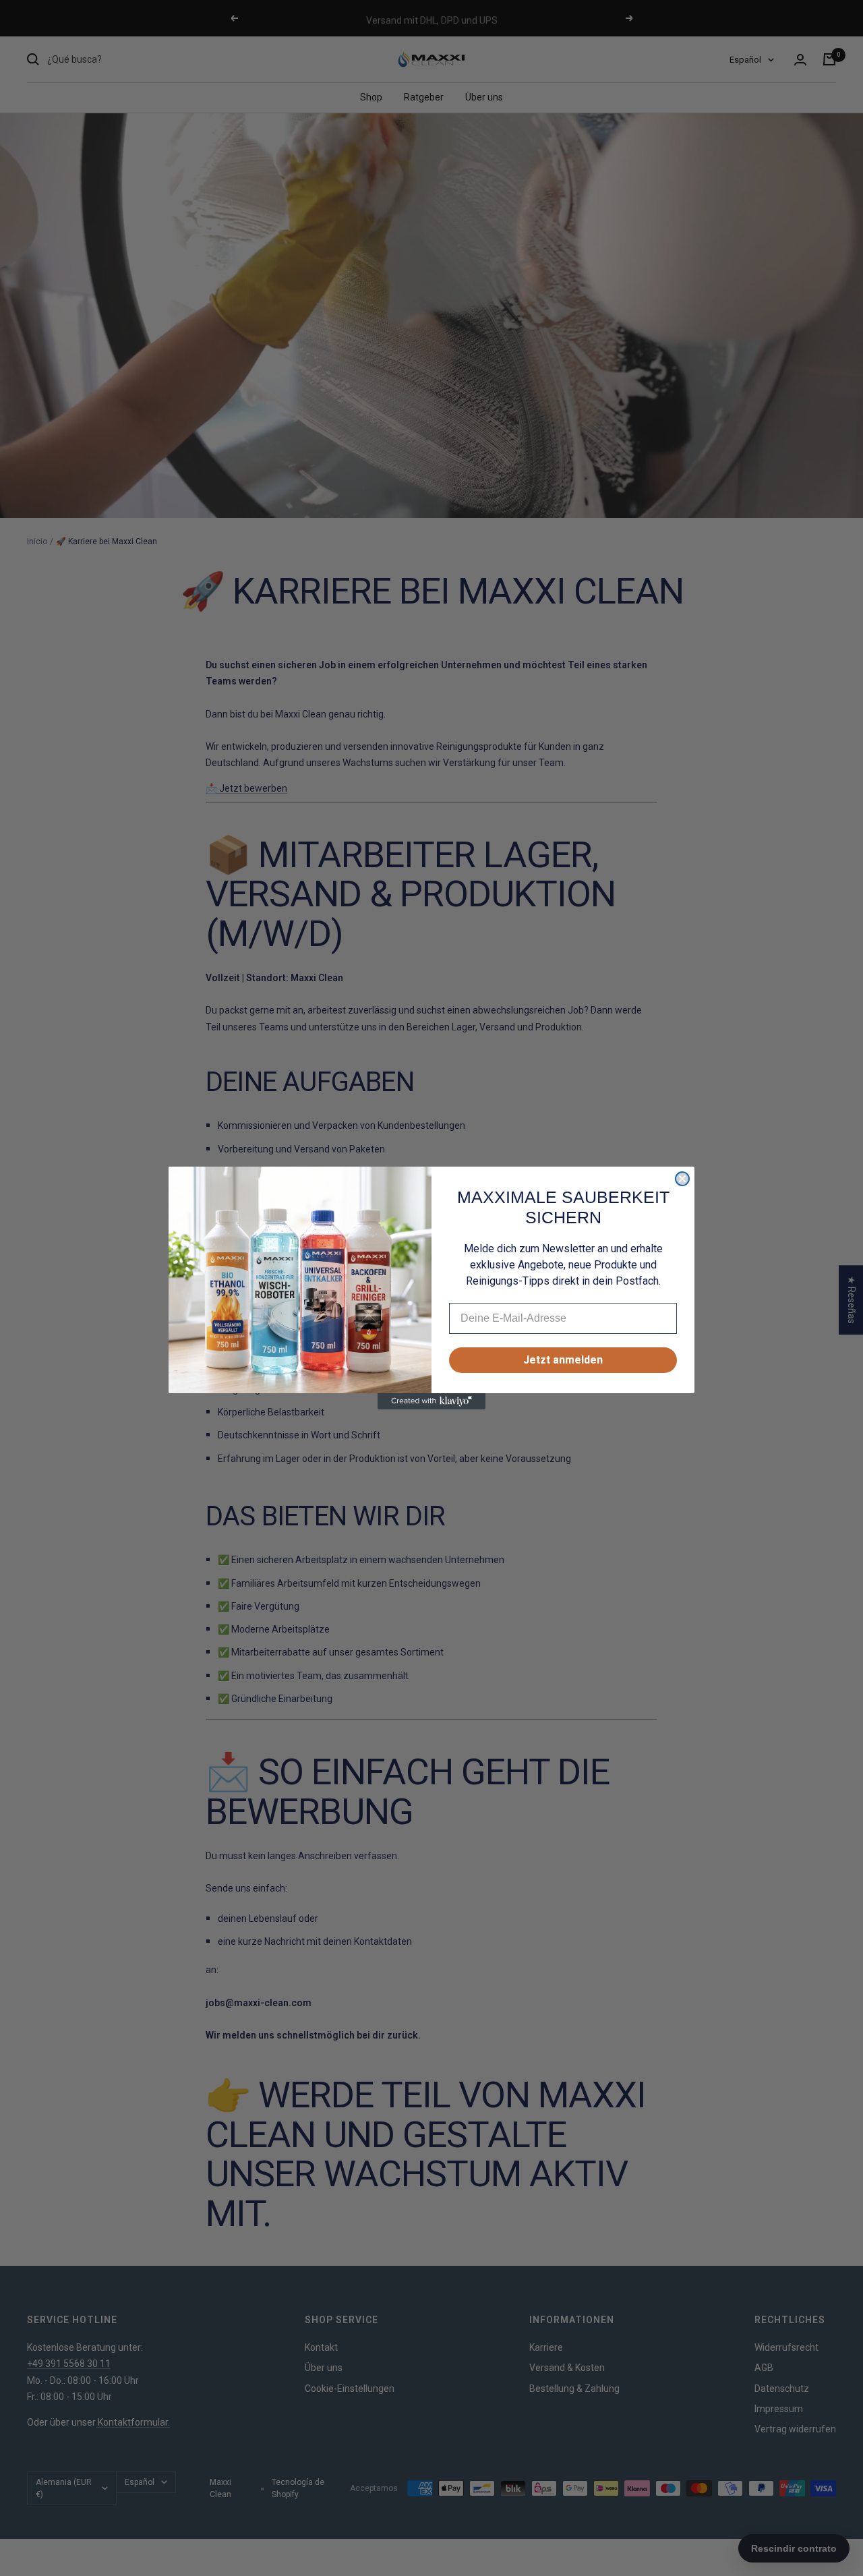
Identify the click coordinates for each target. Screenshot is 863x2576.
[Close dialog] (682, 1179)
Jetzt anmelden (563, 1360)
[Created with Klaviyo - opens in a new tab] (431, 1401)
